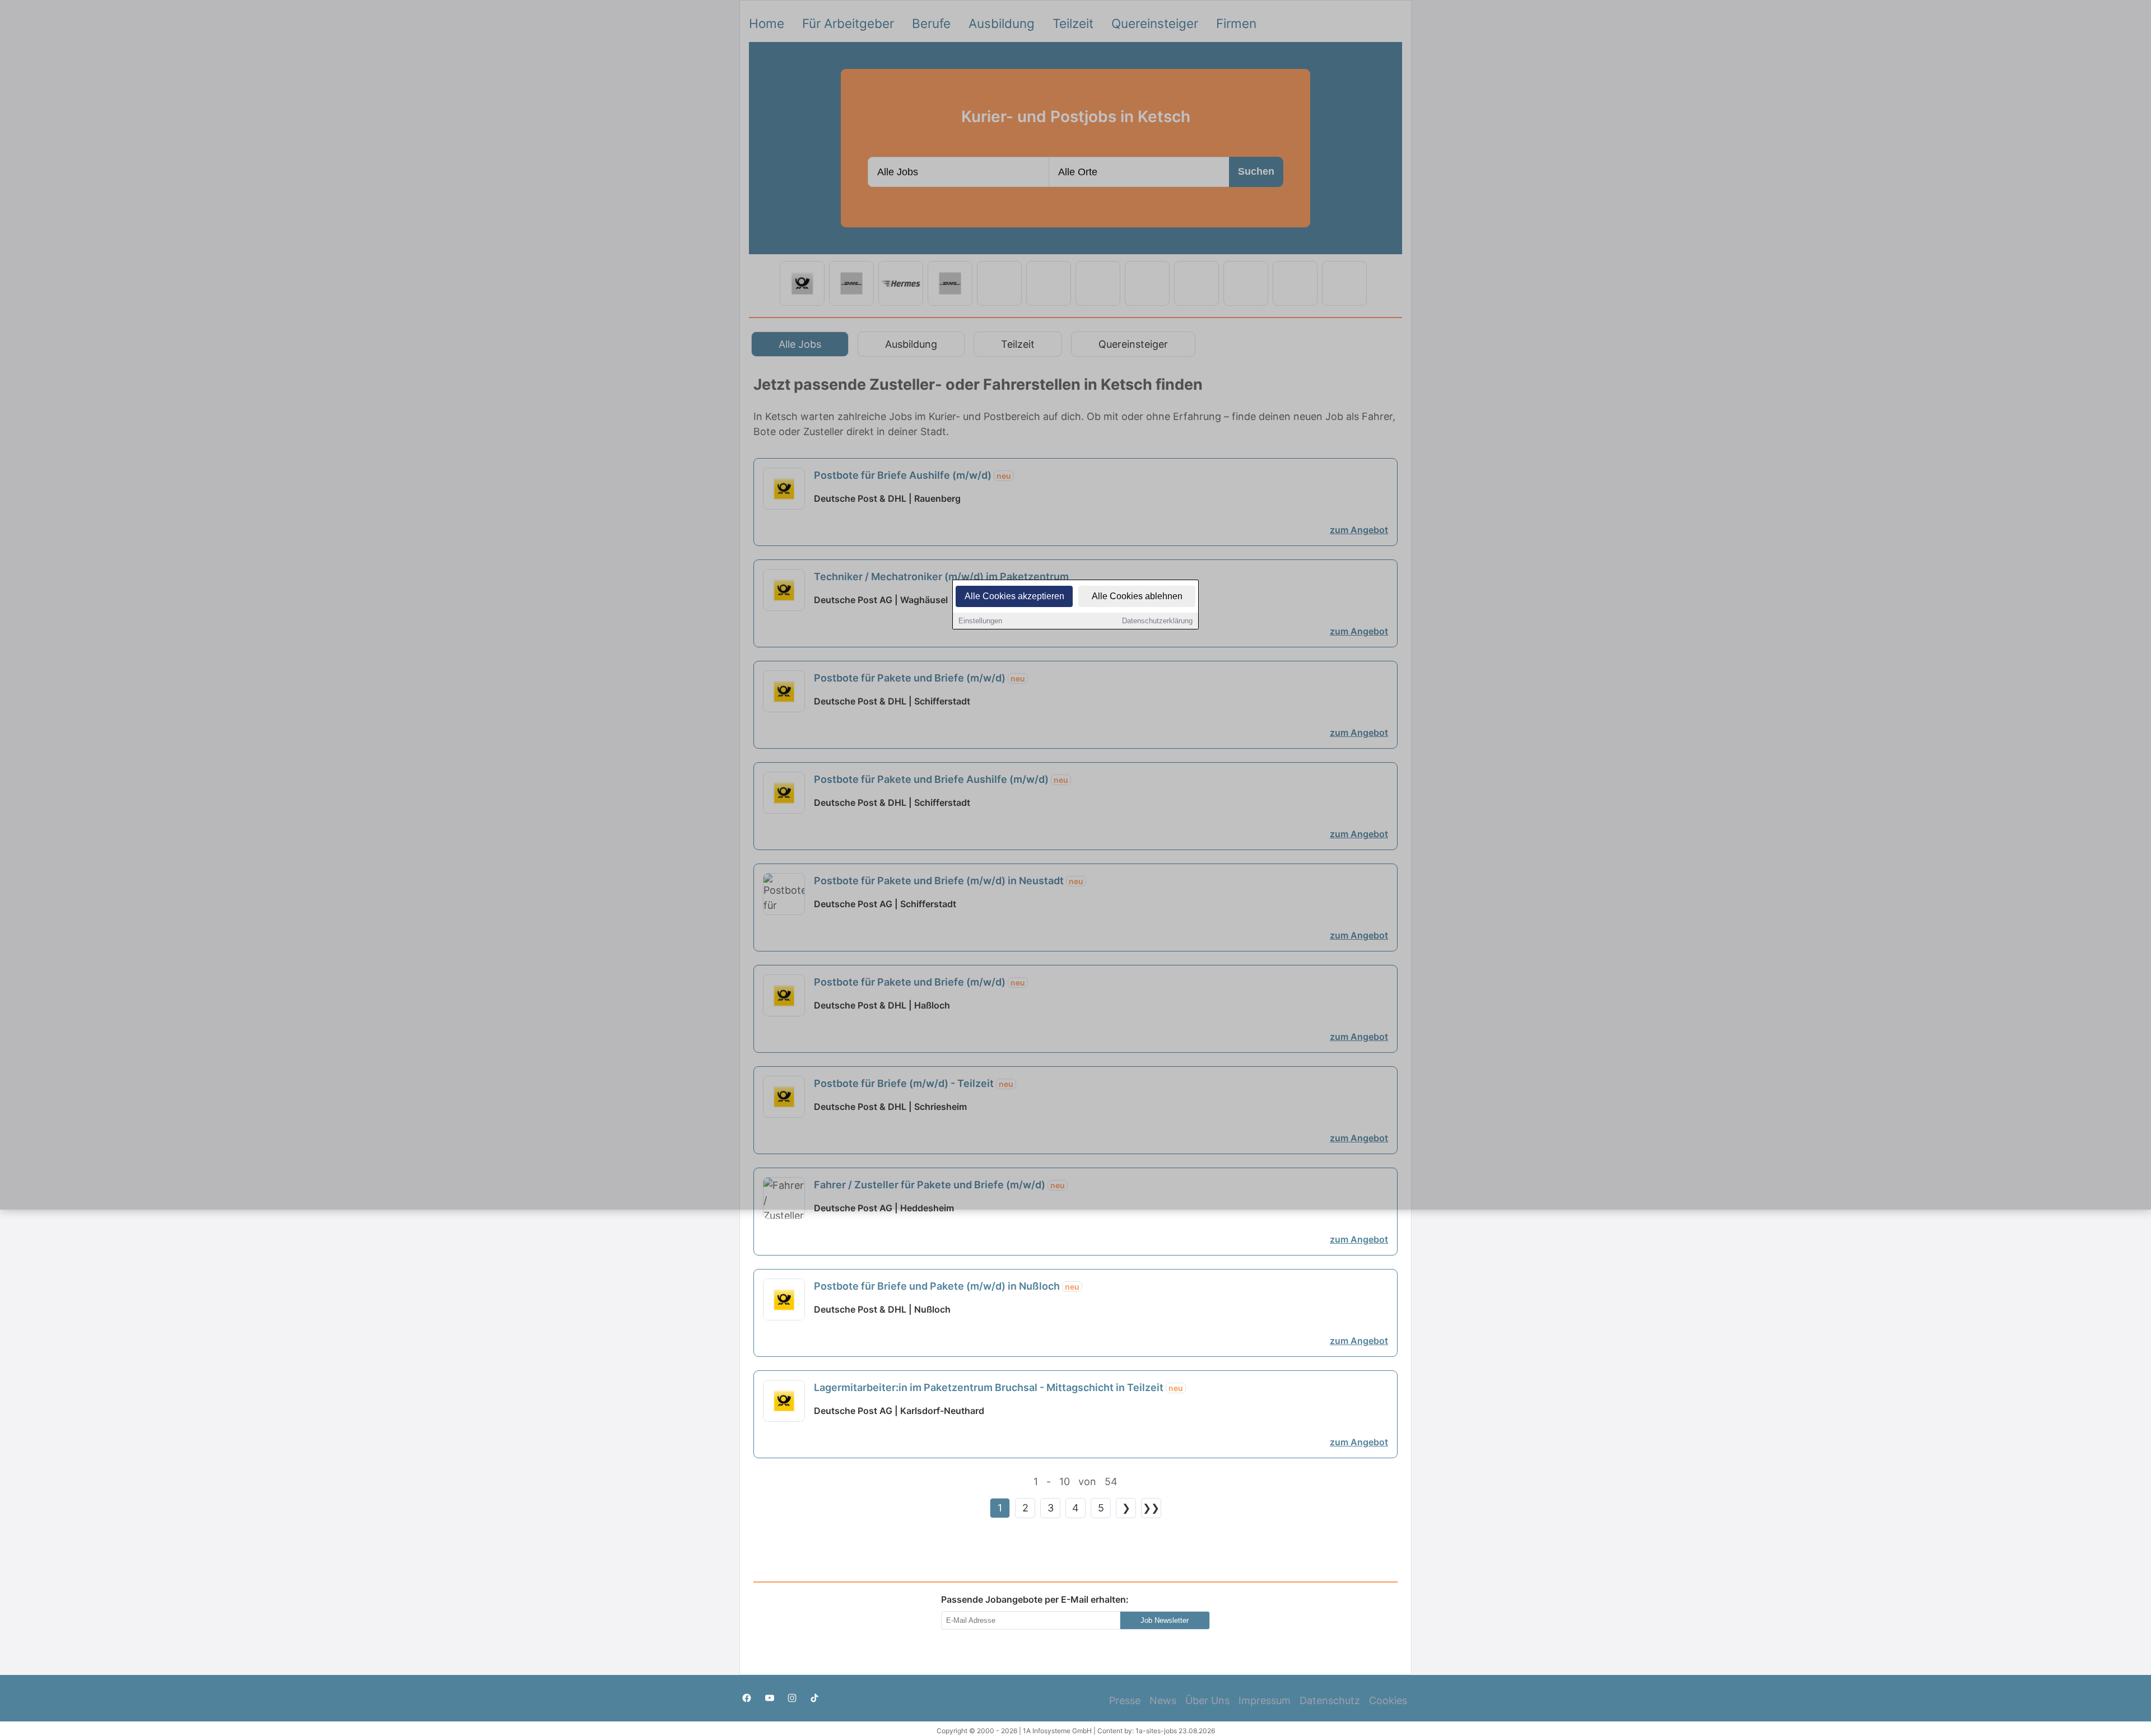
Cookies (1388, 1700)
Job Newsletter (1165, 1620)
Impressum (1265, 1700)
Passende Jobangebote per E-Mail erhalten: (1035, 1599)
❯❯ (1151, 1508)
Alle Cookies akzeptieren (1014, 596)
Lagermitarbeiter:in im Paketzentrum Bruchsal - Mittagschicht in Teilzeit (998, 1387)
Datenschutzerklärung (1157, 621)
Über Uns (1207, 1700)
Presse (1125, 1700)
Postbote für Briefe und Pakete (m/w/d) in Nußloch (947, 1286)
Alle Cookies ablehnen (1137, 596)
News (1163, 1700)
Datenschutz (1330, 1700)
